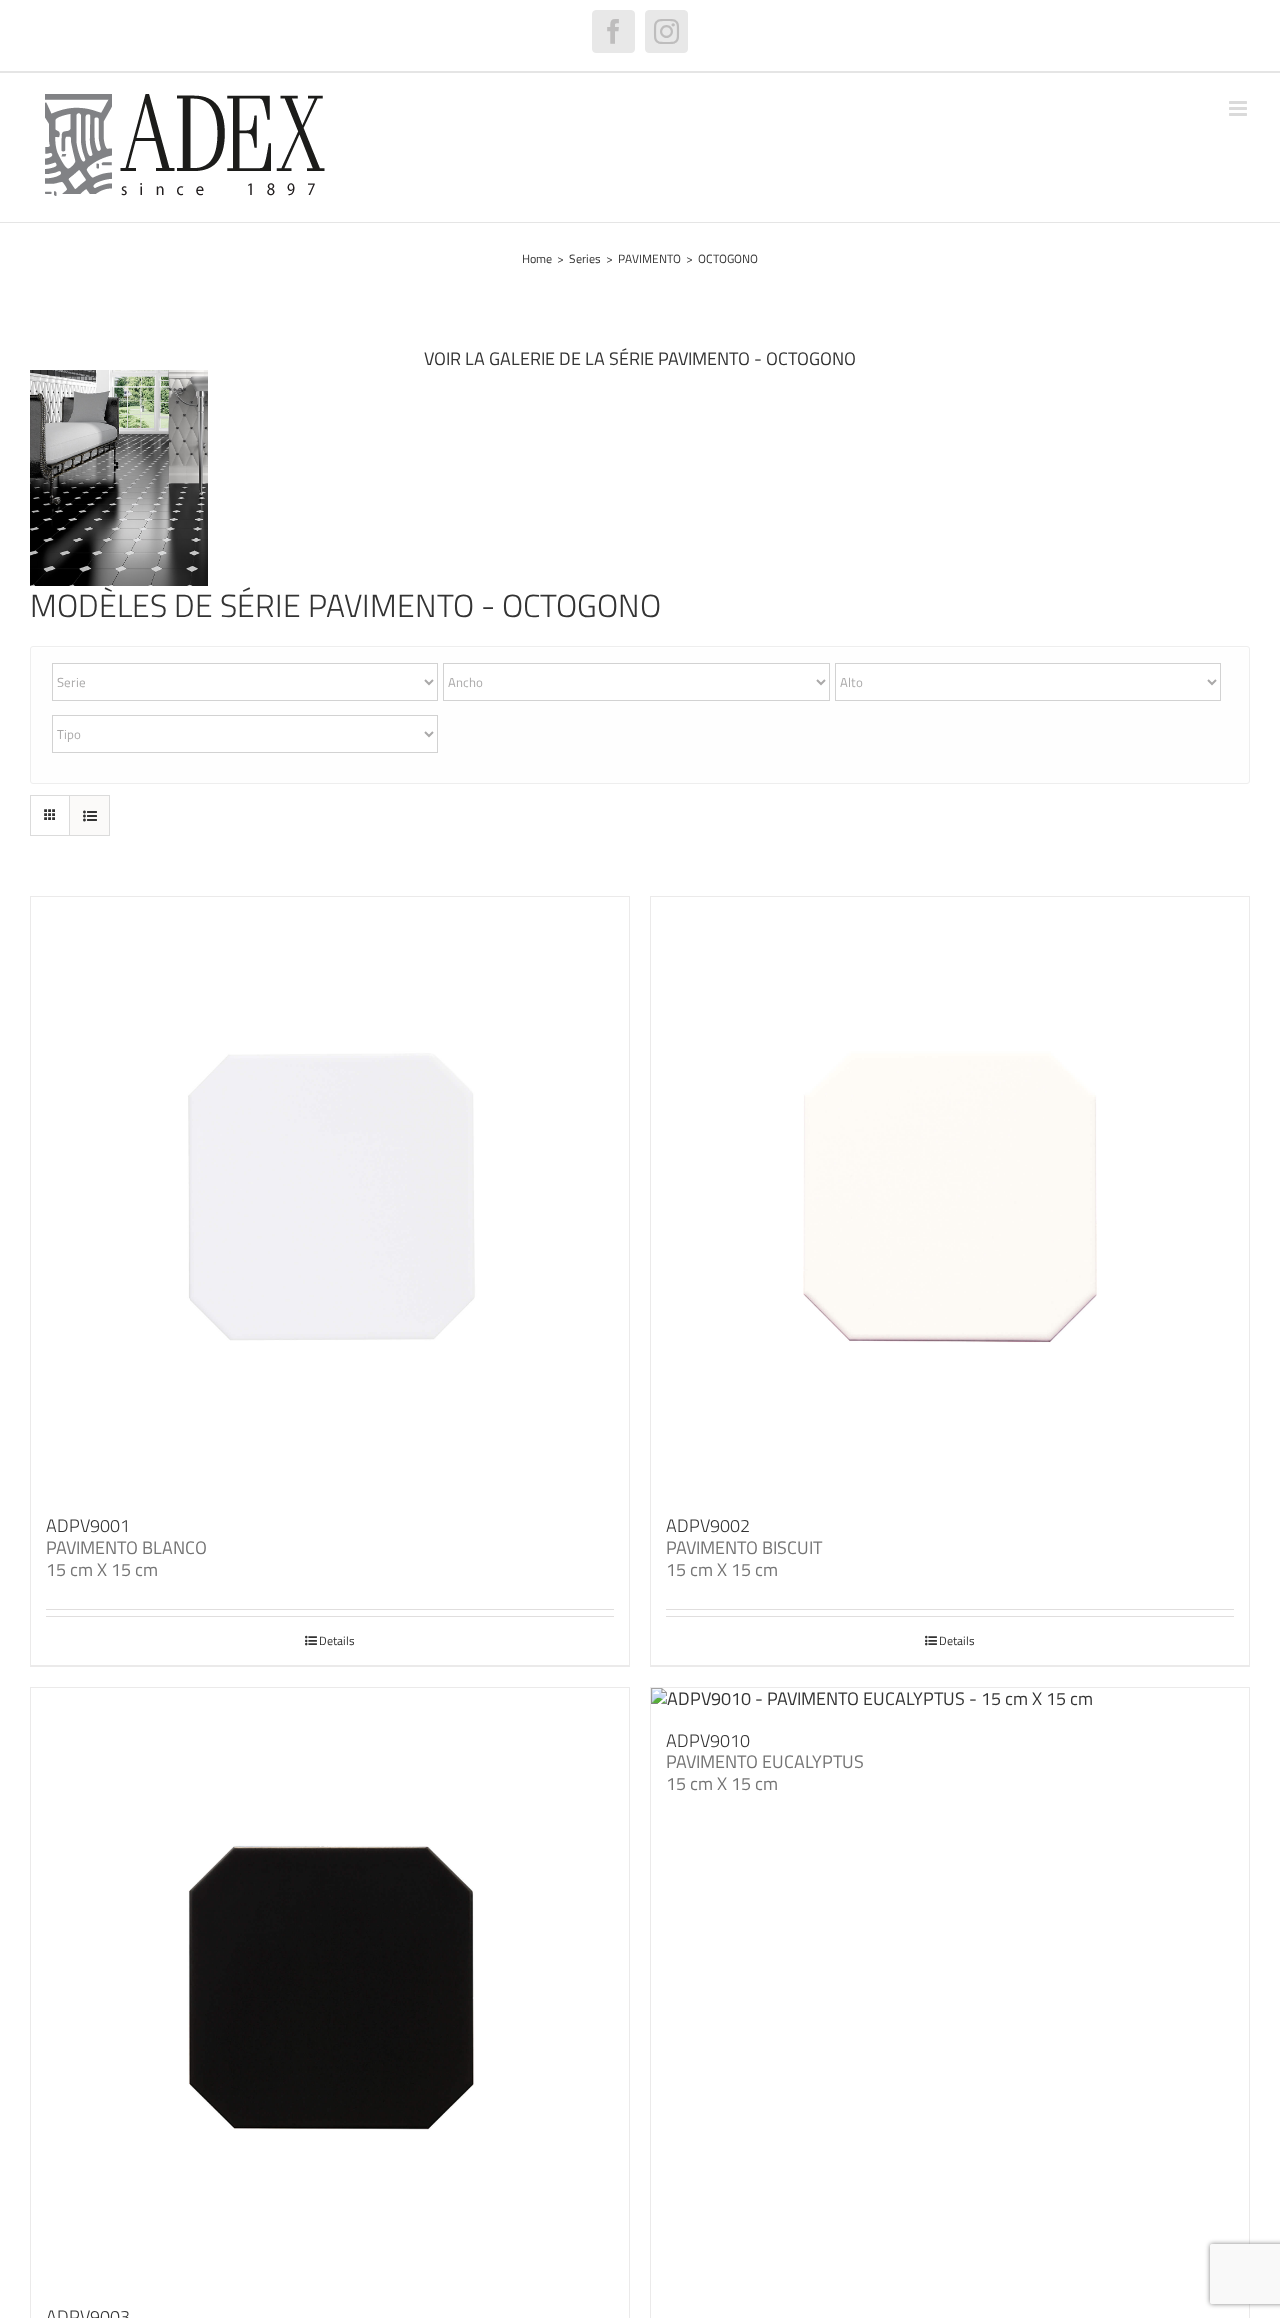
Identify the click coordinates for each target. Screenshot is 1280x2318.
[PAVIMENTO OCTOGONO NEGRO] (119, 378)
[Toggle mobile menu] (1239, 108)
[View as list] (89, 815)
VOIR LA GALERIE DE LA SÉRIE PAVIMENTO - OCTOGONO (640, 358)
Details (337, 1641)
